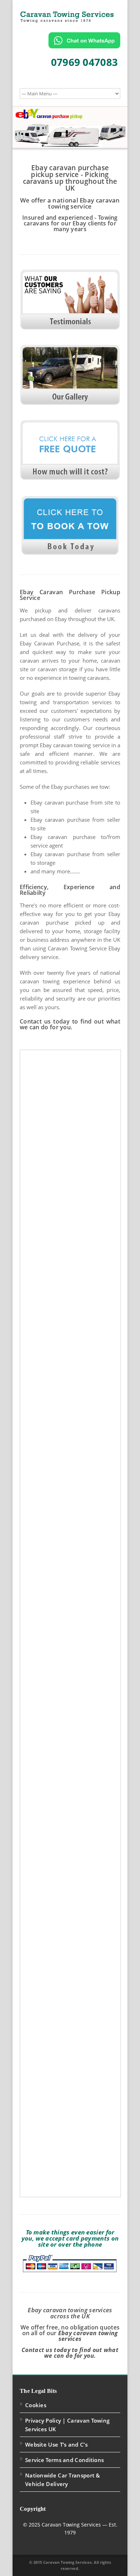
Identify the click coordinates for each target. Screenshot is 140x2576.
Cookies (36, 2405)
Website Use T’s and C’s (56, 2444)
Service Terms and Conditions (64, 2460)
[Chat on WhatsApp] (84, 40)
